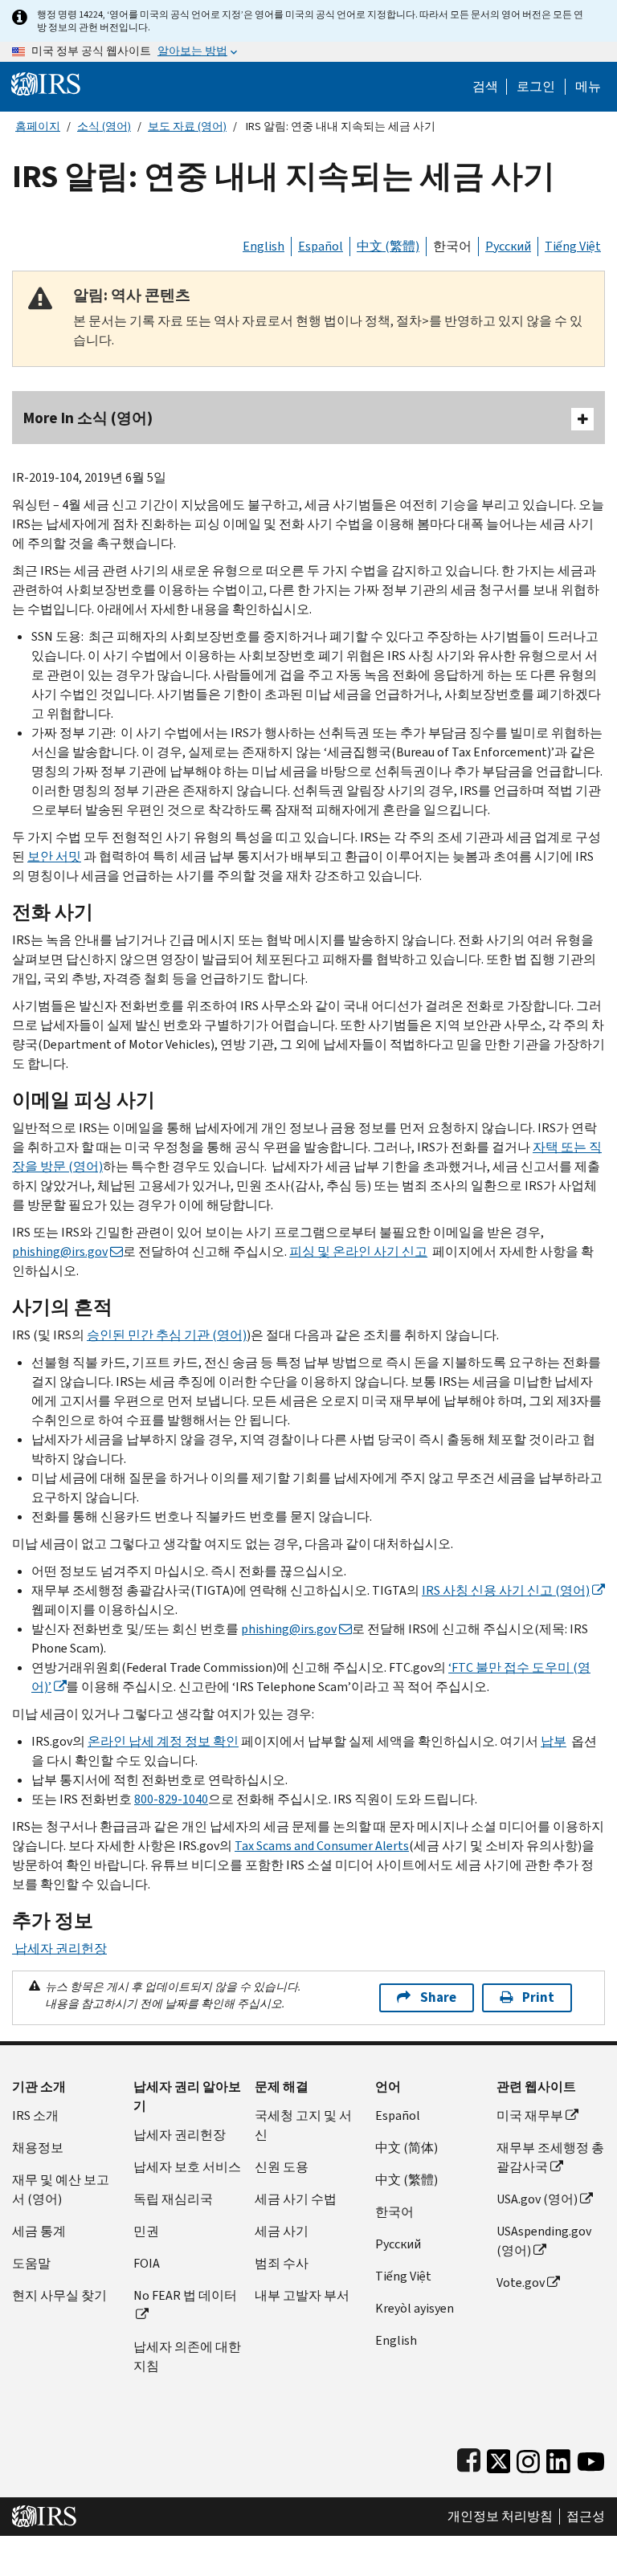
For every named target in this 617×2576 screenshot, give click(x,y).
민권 (146, 2231)
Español (321, 246)
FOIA (147, 2263)
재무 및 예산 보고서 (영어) (61, 2189)
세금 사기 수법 (296, 2199)
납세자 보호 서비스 (187, 2167)
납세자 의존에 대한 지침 (187, 2356)
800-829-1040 (171, 1799)
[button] (536, 87)
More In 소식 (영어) (88, 418)
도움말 (31, 2263)
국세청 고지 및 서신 (303, 2125)
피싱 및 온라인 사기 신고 (358, 1251)
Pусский (398, 2244)
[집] (46, 83)
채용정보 (38, 2148)
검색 (485, 87)
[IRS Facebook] (469, 2458)
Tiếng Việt (573, 246)
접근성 (586, 2517)
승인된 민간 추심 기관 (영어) (167, 1335)
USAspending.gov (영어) (544, 2241)
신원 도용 (282, 2167)
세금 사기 (282, 2231)
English (264, 246)
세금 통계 (39, 2231)
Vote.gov (521, 2283)
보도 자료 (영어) (187, 126)
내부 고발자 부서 (302, 2295)
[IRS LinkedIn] (558, 2458)
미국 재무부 (530, 2115)
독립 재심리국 (173, 2199)
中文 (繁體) (388, 246)
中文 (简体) (407, 2148)
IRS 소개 (35, 2115)
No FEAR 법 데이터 (185, 2295)
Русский (508, 246)
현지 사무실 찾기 (59, 2295)
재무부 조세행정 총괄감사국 (550, 2157)
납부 (554, 1741)
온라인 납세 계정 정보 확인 (163, 1741)
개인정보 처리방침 (500, 2517)
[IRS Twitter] (499, 2458)
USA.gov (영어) (537, 2199)
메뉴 (588, 87)
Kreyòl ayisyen (415, 2308)
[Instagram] (528, 2458)
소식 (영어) (104, 126)
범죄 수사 (282, 2263)
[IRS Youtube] (591, 2458)
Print (538, 1997)
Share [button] (438, 1997)
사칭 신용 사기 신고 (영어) (506, 1590)
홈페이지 (38, 126)
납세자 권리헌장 (59, 1948)
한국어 (452, 246)
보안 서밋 (54, 856)
